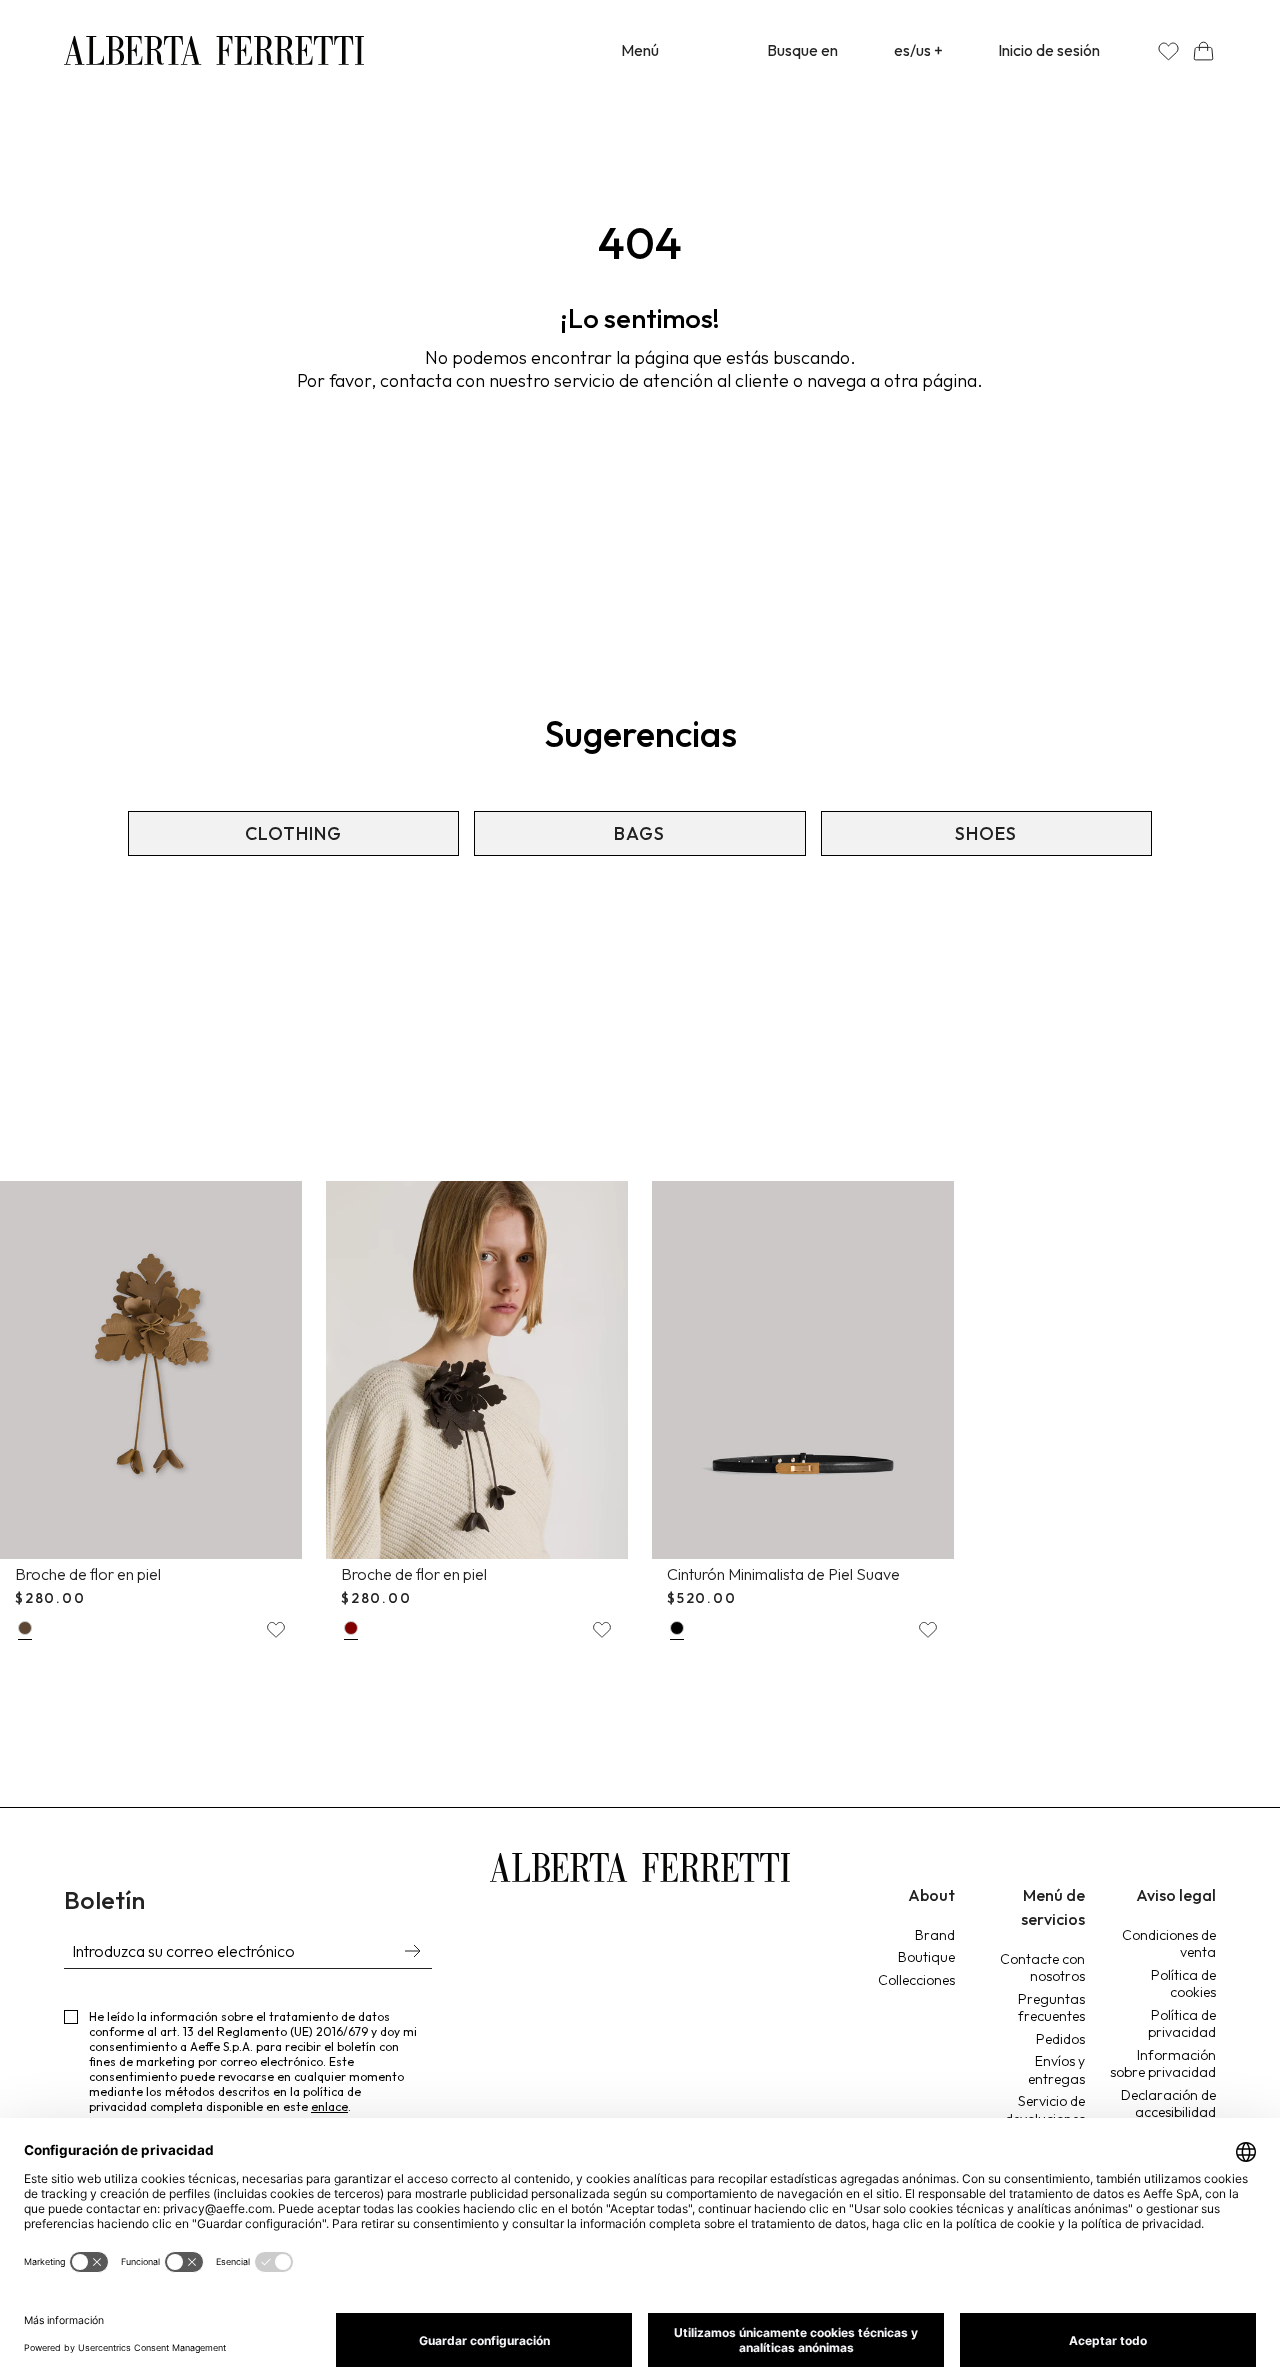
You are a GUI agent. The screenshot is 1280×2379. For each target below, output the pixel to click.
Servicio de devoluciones (1045, 2110)
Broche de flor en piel (88, 1574)
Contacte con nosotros (1042, 1968)
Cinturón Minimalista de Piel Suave (783, 1574)
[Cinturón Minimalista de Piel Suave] (803, 1370)
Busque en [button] (802, 50)
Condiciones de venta (1169, 1944)
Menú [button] (640, 50)
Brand (935, 1935)
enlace (329, 2106)
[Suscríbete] (412, 1953)
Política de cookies (1183, 1984)
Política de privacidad (1182, 2024)
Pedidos (1060, 2039)
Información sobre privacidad (1163, 2064)
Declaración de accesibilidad (1168, 2104)
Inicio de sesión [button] (1049, 50)
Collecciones (916, 1980)
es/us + (918, 50)
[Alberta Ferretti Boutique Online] (214, 50)
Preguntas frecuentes (1051, 2008)
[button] (1203, 50)
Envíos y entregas (1056, 2070)
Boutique (926, 1957)
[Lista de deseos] (1168, 50)
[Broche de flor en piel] (151, 1370)
